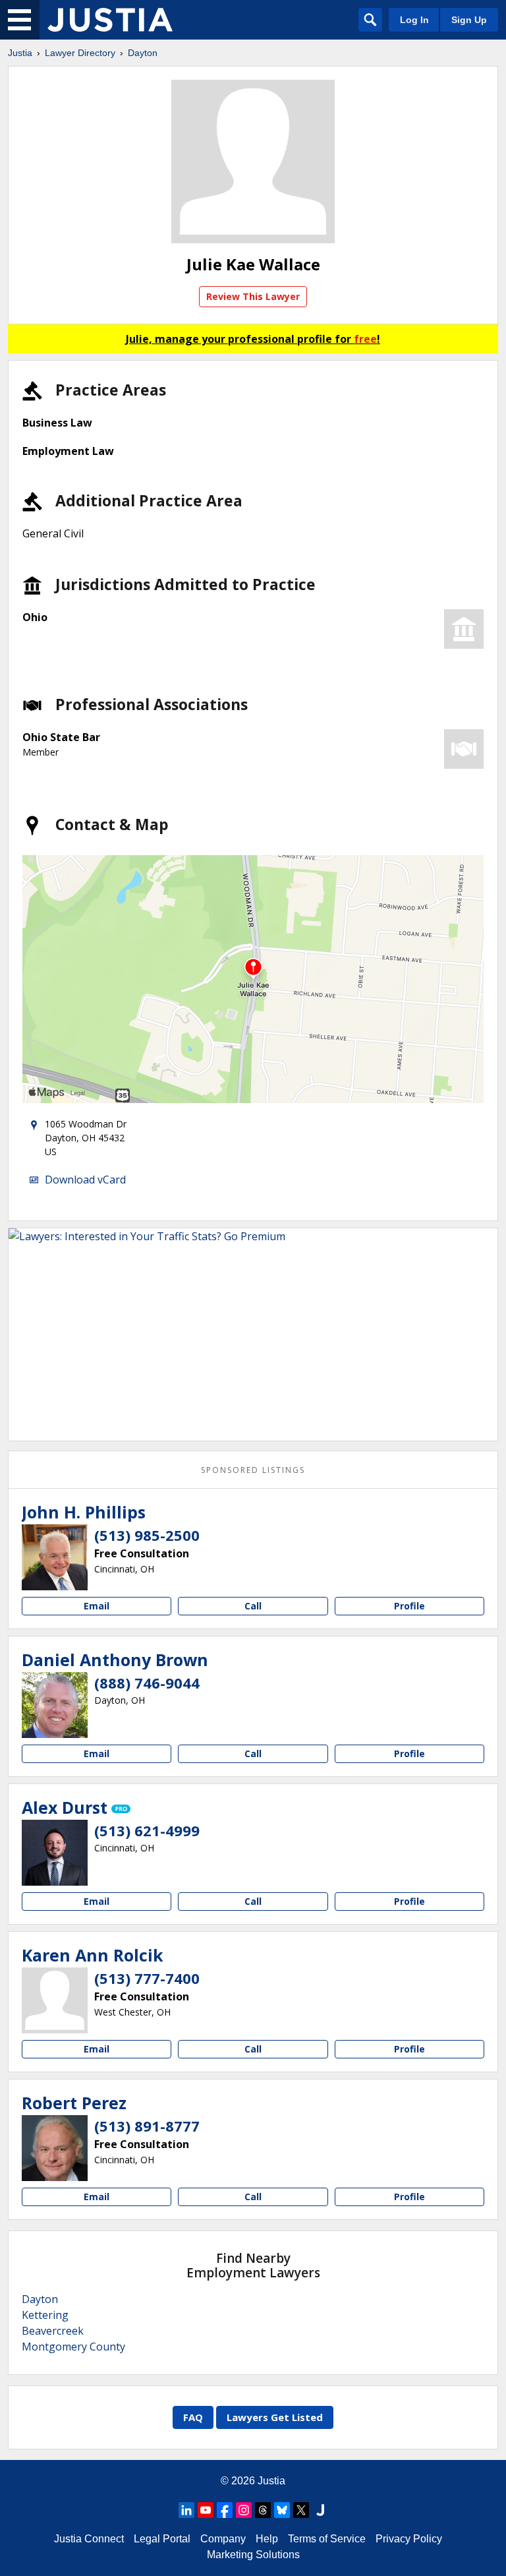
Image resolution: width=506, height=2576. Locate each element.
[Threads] (263, 2510)
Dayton (143, 53)
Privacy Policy (409, 2539)
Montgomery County (73, 2347)
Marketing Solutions (253, 2555)
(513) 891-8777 (147, 2126)
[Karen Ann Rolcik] (55, 2000)
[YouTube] (206, 2510)
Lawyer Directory (80, 53)
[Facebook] (225, 2510)
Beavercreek (53, 2331)
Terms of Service (327, 2539)
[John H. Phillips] (55, 1557)
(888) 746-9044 (147, 1683)
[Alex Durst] (55, 1853)
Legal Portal (162, 2539)
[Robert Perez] (55, 2148)
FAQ (193, 2417)
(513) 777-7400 (147, 1978)
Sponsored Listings (253, 1470)
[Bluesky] (282, 2510)
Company (223, 2539)
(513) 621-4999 (147, 1830)
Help (267, 2539)
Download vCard (85, 1180)
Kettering (45, 2315)
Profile (409, 1606)
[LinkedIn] (186, 2510)
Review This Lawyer (253, 296)
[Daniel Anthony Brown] (55, 1705)
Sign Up (469, 20)
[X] (301, 2510)
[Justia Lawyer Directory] (110, 20)
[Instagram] (244, 2510)
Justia (20, 53)
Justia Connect (89, 2539)
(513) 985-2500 (147, 1535)
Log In (414, 20)
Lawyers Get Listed (275, 2417)
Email (97, 1606)
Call (253, 1606)
